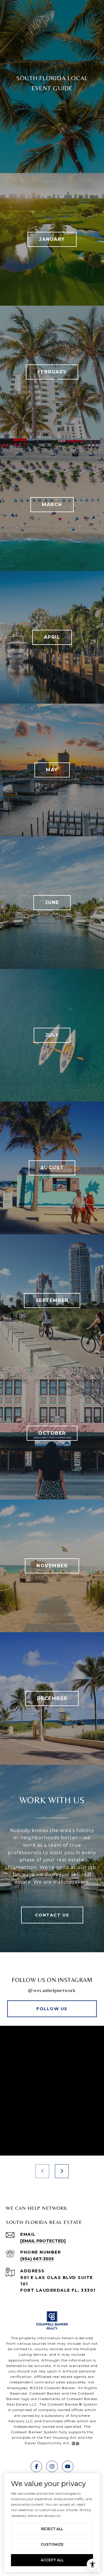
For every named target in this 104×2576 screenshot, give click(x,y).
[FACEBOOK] (36, 2466)
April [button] (52, 637)
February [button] (52, 372)
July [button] (52, 1035)
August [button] (52, 1168)
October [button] (52, 1433)
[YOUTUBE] (68, 2466)
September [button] (52, 1300)
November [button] (52, 1566)
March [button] (52, 505)
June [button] (52, 902)
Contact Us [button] (52, 1915)
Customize (52, 2544)
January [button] (52, 239)
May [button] (52, 770)
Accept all (52, 2560)
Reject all (52, 2529)
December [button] (52, 1698)
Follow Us (52, 2009)
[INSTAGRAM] (52, 2466)
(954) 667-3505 (37, 2259)
